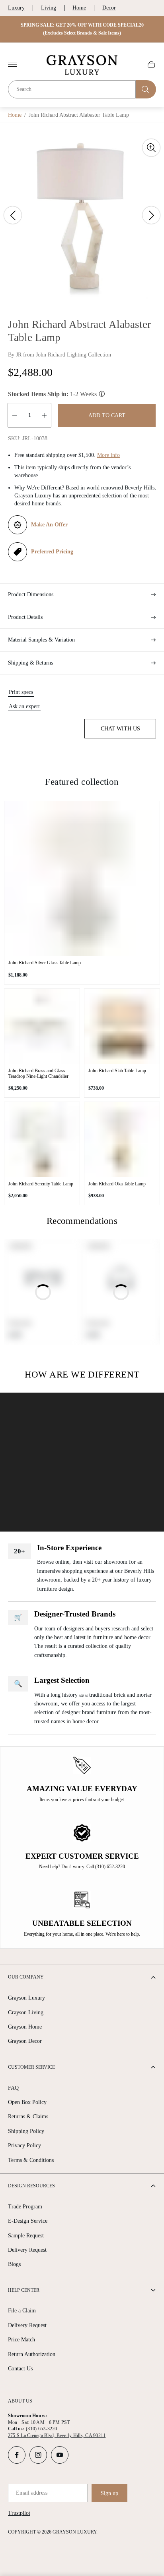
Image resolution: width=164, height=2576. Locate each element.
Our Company (26, 1977)
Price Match (21, 2340)
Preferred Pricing (52, 552)
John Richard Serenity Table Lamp (41, 1184)
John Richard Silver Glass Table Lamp (45, 963)
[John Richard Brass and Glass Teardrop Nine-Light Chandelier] (42, 1026)
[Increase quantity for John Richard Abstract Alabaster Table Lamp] (44, 415)
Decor (109, 8)
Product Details (25, 617)
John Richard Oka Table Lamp (117, 1184)
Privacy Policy (24, 2145)
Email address (32, 2493)
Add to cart (107, 415)
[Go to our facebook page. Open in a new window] (17, 2455)
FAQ (13, 2088)
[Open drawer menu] (12, 64)
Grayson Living (26, 2012)
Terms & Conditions (31, 2160)
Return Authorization (32, 2354)
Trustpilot (19, 2513)
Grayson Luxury (26, 1998)
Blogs (14, 2264)
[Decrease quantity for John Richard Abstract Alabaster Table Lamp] (15, 415)
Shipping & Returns (30, 663)
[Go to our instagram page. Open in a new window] (38, 2455)
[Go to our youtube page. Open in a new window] (60, 2455)
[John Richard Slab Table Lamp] (122, 1026)
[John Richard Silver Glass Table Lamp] (82, 879)
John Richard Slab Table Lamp (117, 1071)
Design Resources (31, 2186)
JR (19, 355)
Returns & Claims (28, 2116)
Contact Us (20, 2369)
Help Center (24, 2290)
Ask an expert (24, 706)
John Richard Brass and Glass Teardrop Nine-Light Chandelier (38, 1073)
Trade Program (25, 2207)
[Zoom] (151, 148)
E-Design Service (28, 2221)
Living (49, 8)
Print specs (21, 692)
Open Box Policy (27, 2102)
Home (79, 8)
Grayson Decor (25, 2041)
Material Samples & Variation (41, 640)
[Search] (146, 89)
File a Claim (22, 2311)
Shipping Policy (26, 2131)
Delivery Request (27, 2250)
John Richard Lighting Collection (73, 355)
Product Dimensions (31, 594)
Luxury (16, 8)
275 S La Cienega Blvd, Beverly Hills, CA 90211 (57, 2435)
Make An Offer (49, 525)
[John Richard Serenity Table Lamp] (42, 1140)
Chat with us (120, 729)
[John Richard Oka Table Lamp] (122, 1140)
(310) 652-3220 (41, 2429)
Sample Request (26, 2236)
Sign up (109, 2493)
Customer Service (31, 2067)
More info (108, 455)
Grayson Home (25, 2027)
